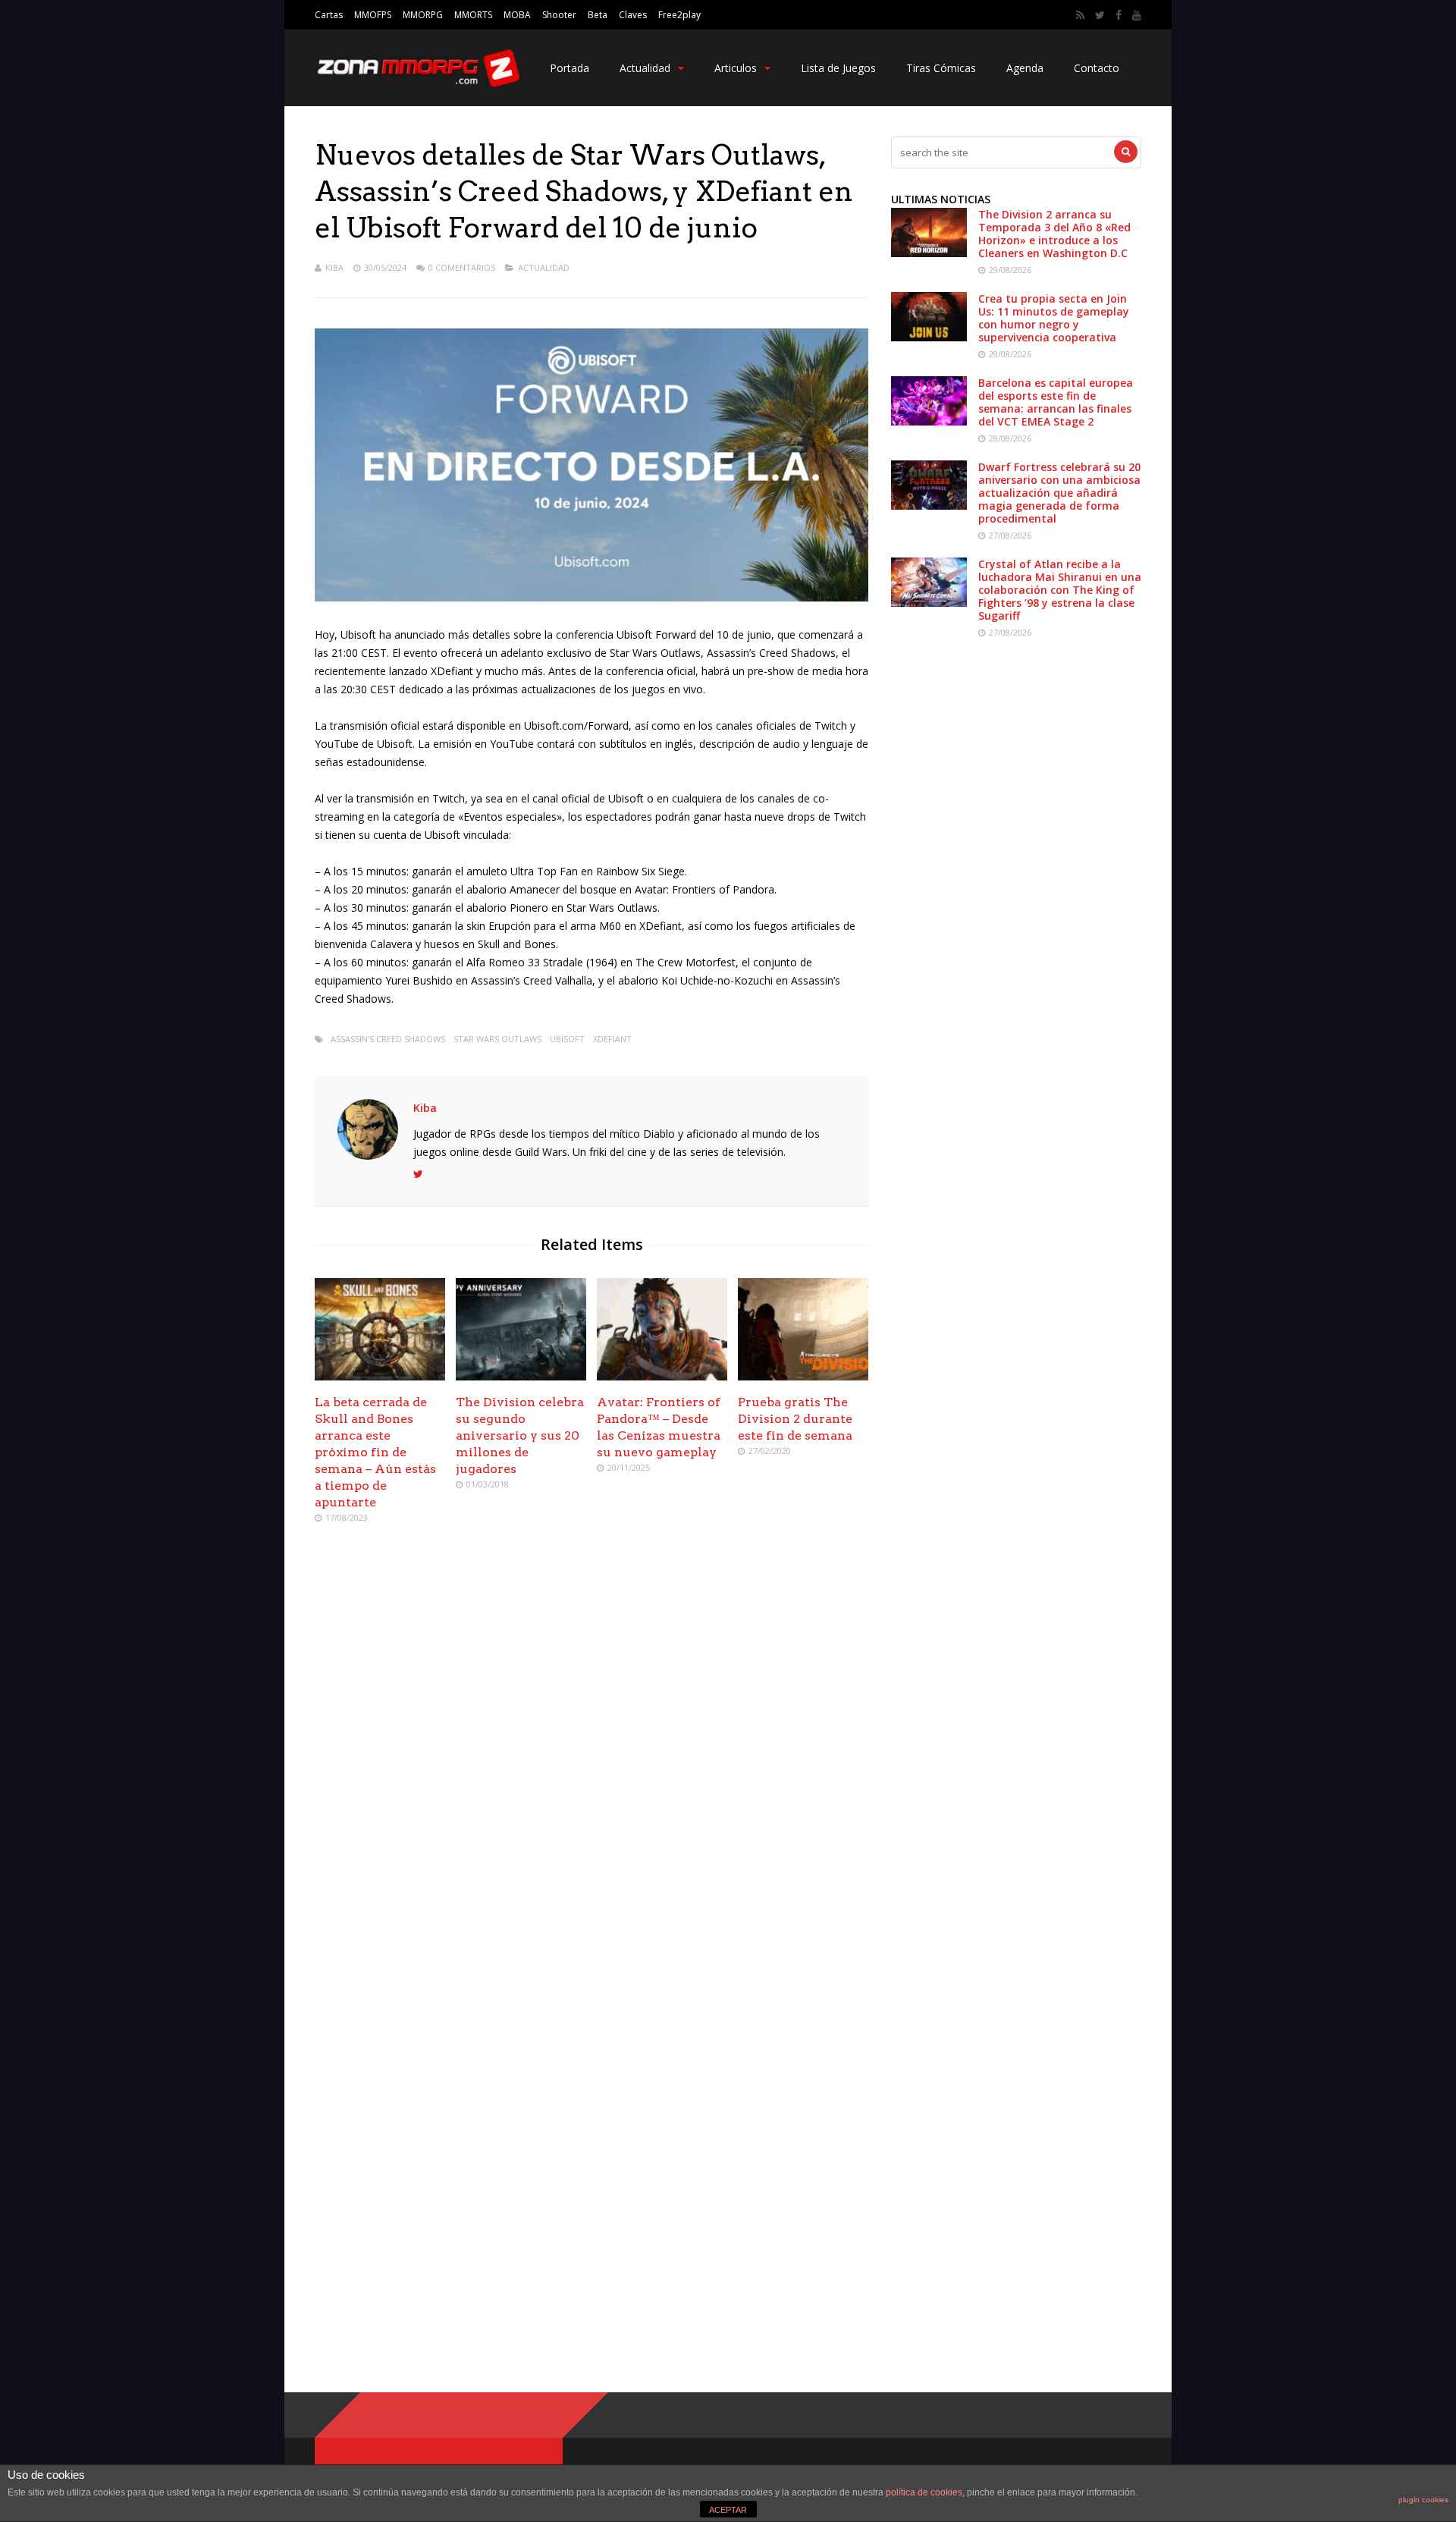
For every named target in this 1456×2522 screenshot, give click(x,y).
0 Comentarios (462, 267)
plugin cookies (1423, 2500)
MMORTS (473, 15)
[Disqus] (591, 1755)
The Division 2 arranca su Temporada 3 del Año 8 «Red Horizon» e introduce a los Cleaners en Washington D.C (1054, 234)
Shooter (559, 15)
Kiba (334, 267)
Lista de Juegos (838, 68)
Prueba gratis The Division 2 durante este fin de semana (795, 1419)
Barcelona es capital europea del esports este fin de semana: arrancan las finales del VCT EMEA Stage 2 (1056, 402)
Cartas (329, 15)
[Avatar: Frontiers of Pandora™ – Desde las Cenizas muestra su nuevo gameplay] (662, 1376)
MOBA (517, 15)
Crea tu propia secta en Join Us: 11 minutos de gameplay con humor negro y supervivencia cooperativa (1054, 318)
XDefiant (612, 1039)
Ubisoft (567, 1039)
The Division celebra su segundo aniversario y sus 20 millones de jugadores (520, 1435)
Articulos (736, 68)
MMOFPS (373, 15)
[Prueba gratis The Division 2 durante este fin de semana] (803, 1376)
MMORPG (423, 15)
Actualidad (645, 68)
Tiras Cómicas (941, 68)
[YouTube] (1137, 15)
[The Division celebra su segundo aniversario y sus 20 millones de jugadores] (521, 1376)
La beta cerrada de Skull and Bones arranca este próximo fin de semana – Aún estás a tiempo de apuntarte (375, 1452)
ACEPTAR (728, 2510)
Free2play (679, 15)
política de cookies (924, 2492)
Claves (633, 15)
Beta (598, 15)
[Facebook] (1119, 15)
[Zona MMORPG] (417, 84)
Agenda (1025, 68)
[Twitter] (1100, 15)
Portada (570, 68)
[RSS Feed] (1080, 15)
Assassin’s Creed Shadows (388, 1039)
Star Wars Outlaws (497, 1039)
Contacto (1097, 68)
